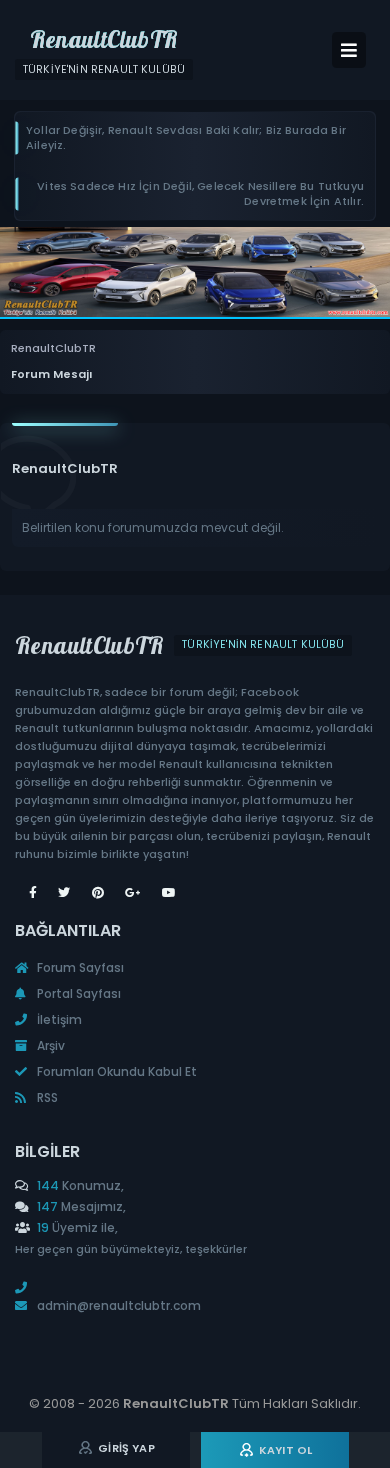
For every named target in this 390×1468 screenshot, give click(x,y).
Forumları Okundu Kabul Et (115, 1071)
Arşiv (49, 1045)
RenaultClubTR (53, 348)
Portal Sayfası (77, 993)
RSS (46, 1097)
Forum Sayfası (79, 967)
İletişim (58, 1019)
